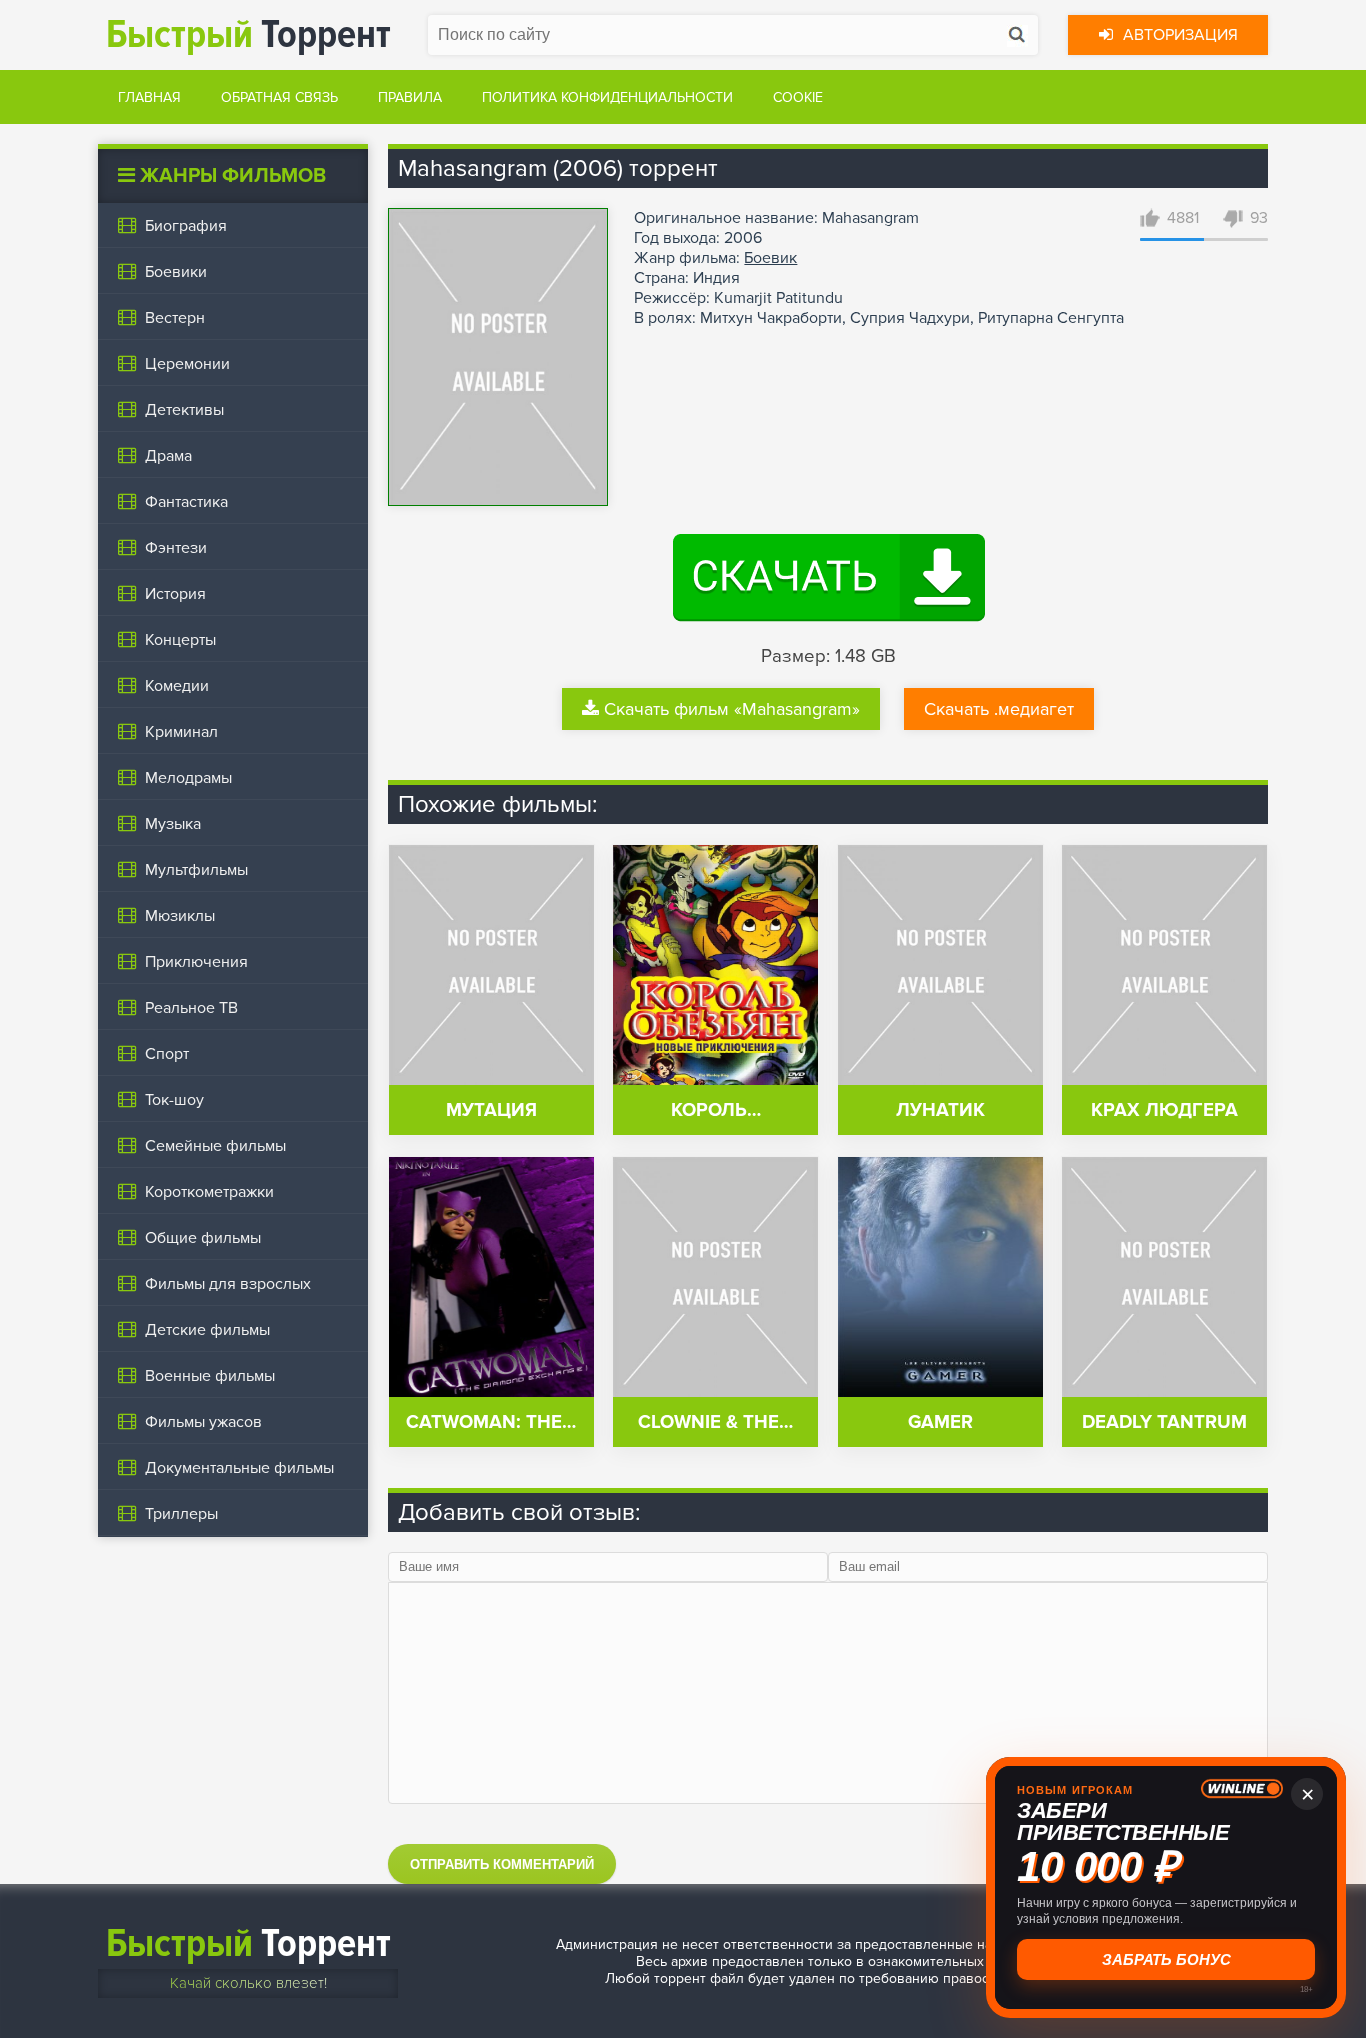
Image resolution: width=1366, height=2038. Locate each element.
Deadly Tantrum (1164, 1422)
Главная (149, 97)
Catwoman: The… (491, 1422)
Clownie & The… (715, 1422)
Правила (410, 97)
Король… (716, 1110)
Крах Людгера (1164, 1110)
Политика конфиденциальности (607, 97)
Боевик (770, 258)
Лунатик (940, 1110)
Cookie (798, 97)
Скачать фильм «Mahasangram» (732, 709)
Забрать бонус (1166, 1959)
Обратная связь (279, 97)
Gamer (940, 1422)
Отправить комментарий (502, 1864)
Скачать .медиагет (999, 709)
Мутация (491, 1110)
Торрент (248, 34)
